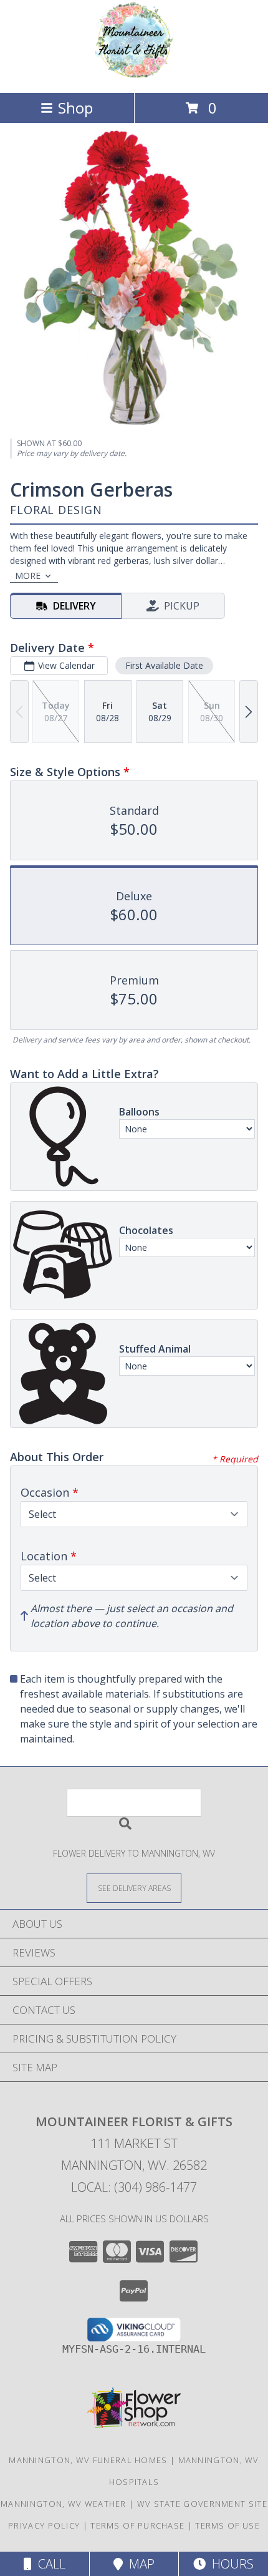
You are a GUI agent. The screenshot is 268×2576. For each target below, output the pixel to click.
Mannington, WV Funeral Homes (88, 2460)
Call (49, 2564)
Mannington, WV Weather (64, 2504)
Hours (230, 2564)
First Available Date (164, 665)
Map (139, 2564)
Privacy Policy (44, 2525)
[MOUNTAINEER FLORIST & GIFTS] (134, 75)
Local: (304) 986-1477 (134, 2187)
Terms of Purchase (137, 2525)
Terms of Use (227, 2525)
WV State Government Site (202, 2504)
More (28, 576)
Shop (75, 108)
